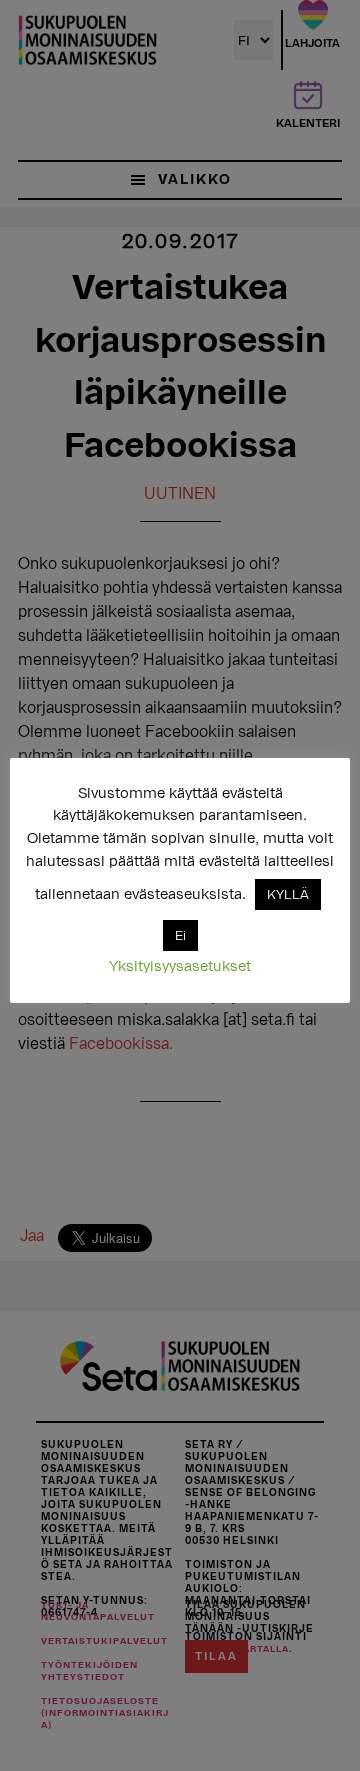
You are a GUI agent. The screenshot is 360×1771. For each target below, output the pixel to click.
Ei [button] (180, 935)
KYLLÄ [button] (288, 894)
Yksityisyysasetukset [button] (180, 966)
